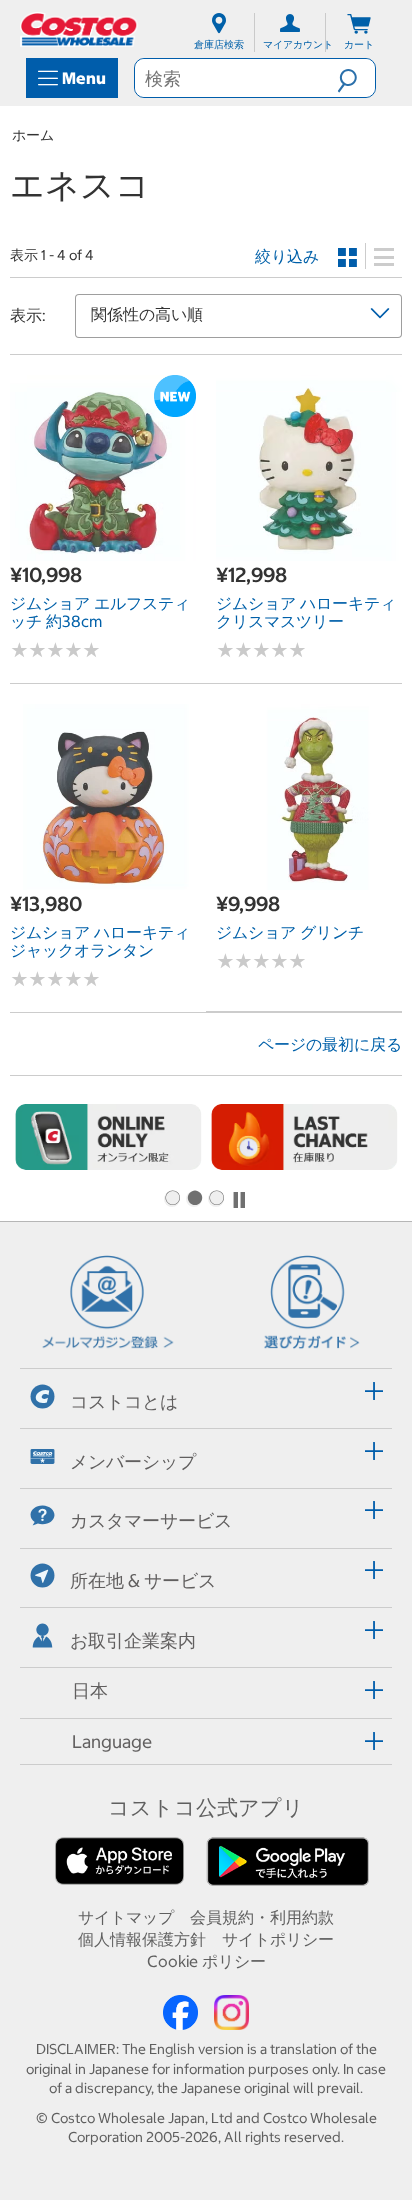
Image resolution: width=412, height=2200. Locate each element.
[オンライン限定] (108, 1136)
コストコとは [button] (124, 1401)
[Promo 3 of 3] (216, 1199)
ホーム (33, 135)
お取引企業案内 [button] (133, 1640)
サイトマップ (126, 1917)
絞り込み (287, 256)
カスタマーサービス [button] (151, 1520)
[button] (356, 78)
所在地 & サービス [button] (143, 1580)
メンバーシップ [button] (133, 1460)
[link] (103, 550)
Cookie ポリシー (206, 1961)
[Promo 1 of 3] (172, 1199)
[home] (80, 29)
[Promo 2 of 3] (194, 1199)
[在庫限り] (304, 1136)
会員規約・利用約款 (262, 1917)
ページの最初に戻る (330, 1044)
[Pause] (239, 1200)
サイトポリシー (278, 1939)
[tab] (206, 1395)
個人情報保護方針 (142, 1939)
